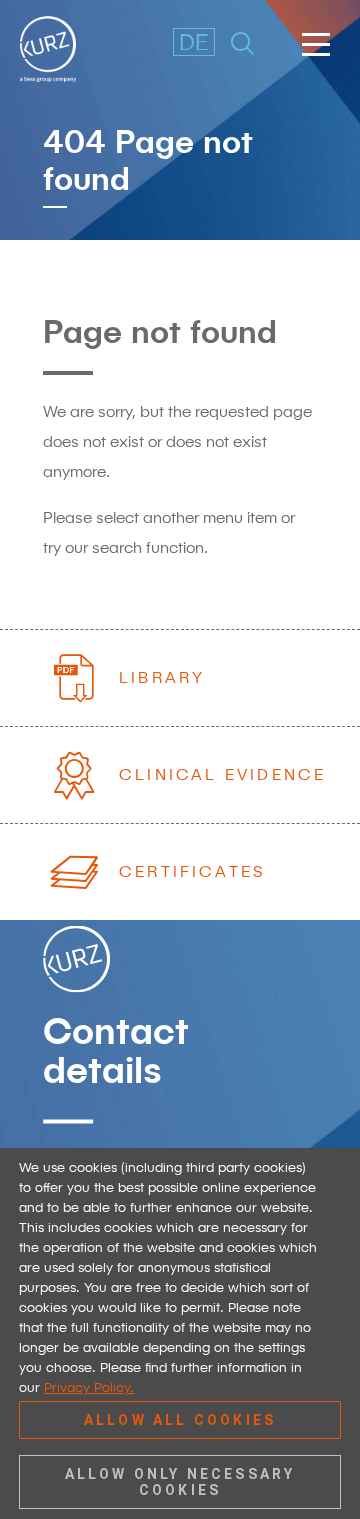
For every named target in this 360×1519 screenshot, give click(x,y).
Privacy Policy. (89, 1387)
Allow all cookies (180, 1420)
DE (189, 41)
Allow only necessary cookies (180, 1482)
